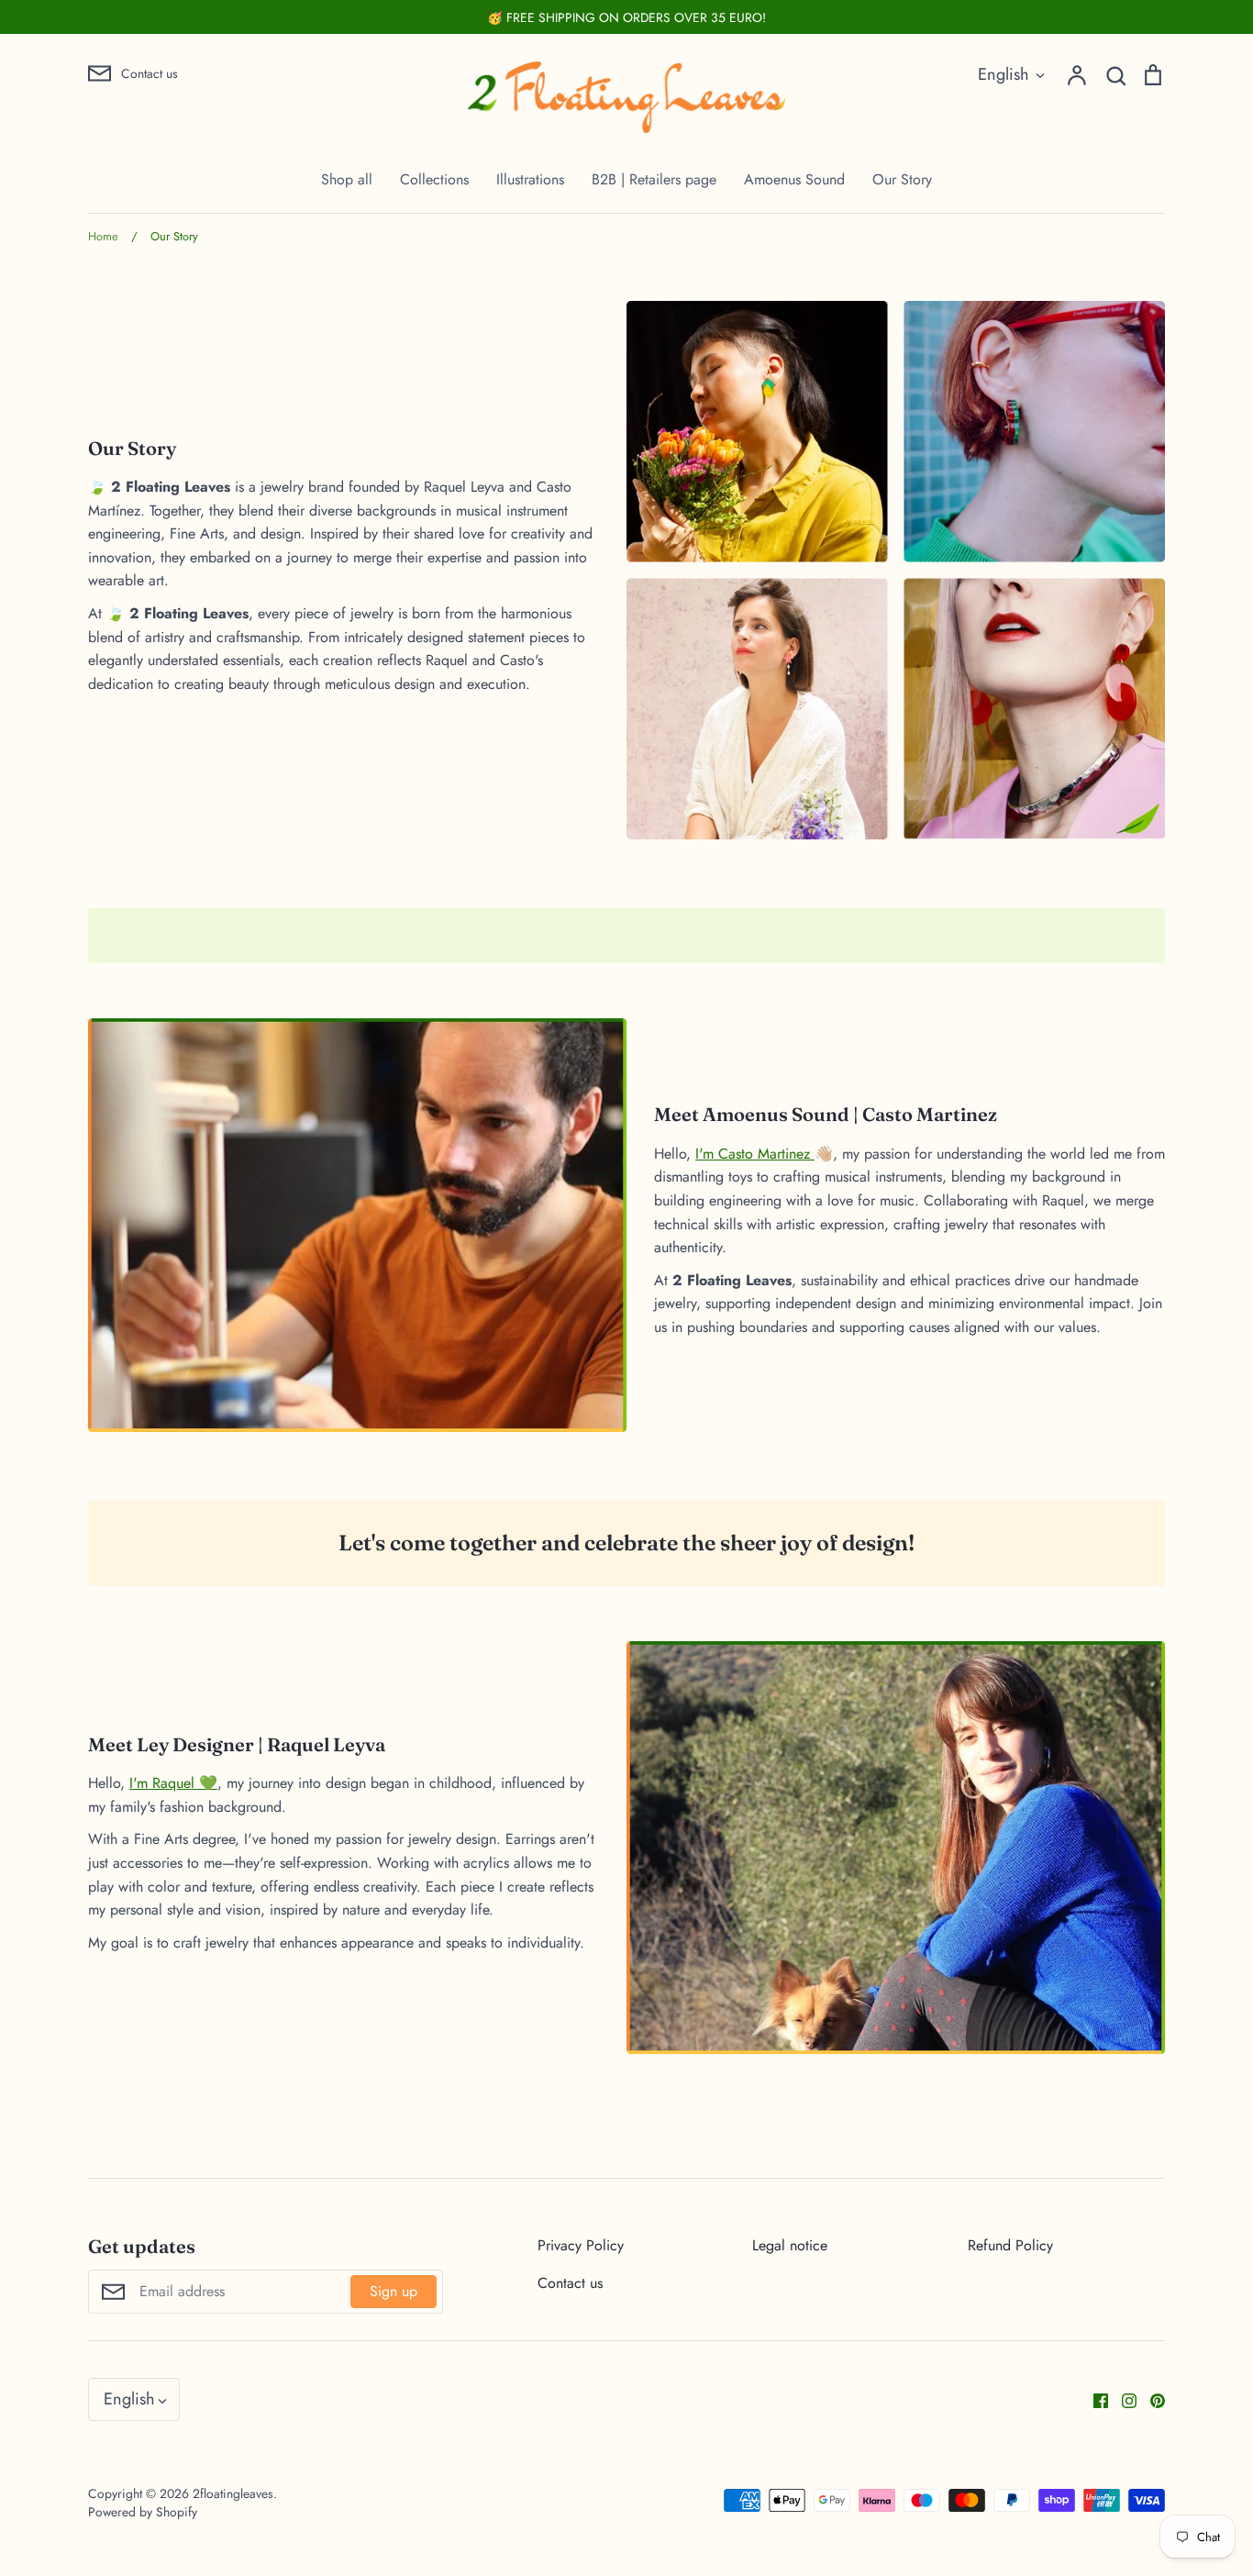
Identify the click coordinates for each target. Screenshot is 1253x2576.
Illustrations (530, 179)
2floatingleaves (233, 2493)
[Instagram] (1122, 2399)
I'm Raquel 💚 (173, 1783)
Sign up (394, 2291)
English (1004, 74)
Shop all (347, 179)
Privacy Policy (581, 2245)
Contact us (570, 2283)
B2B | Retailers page (654, 179)
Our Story (902, 179)
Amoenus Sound (794, 179)
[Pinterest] (1151, 2399)
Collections (434, 179)
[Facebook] (1094, 2399)
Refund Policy (1010, 2245)
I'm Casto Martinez (755, 1154)
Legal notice (790, 2245)
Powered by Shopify (143, 2512)
